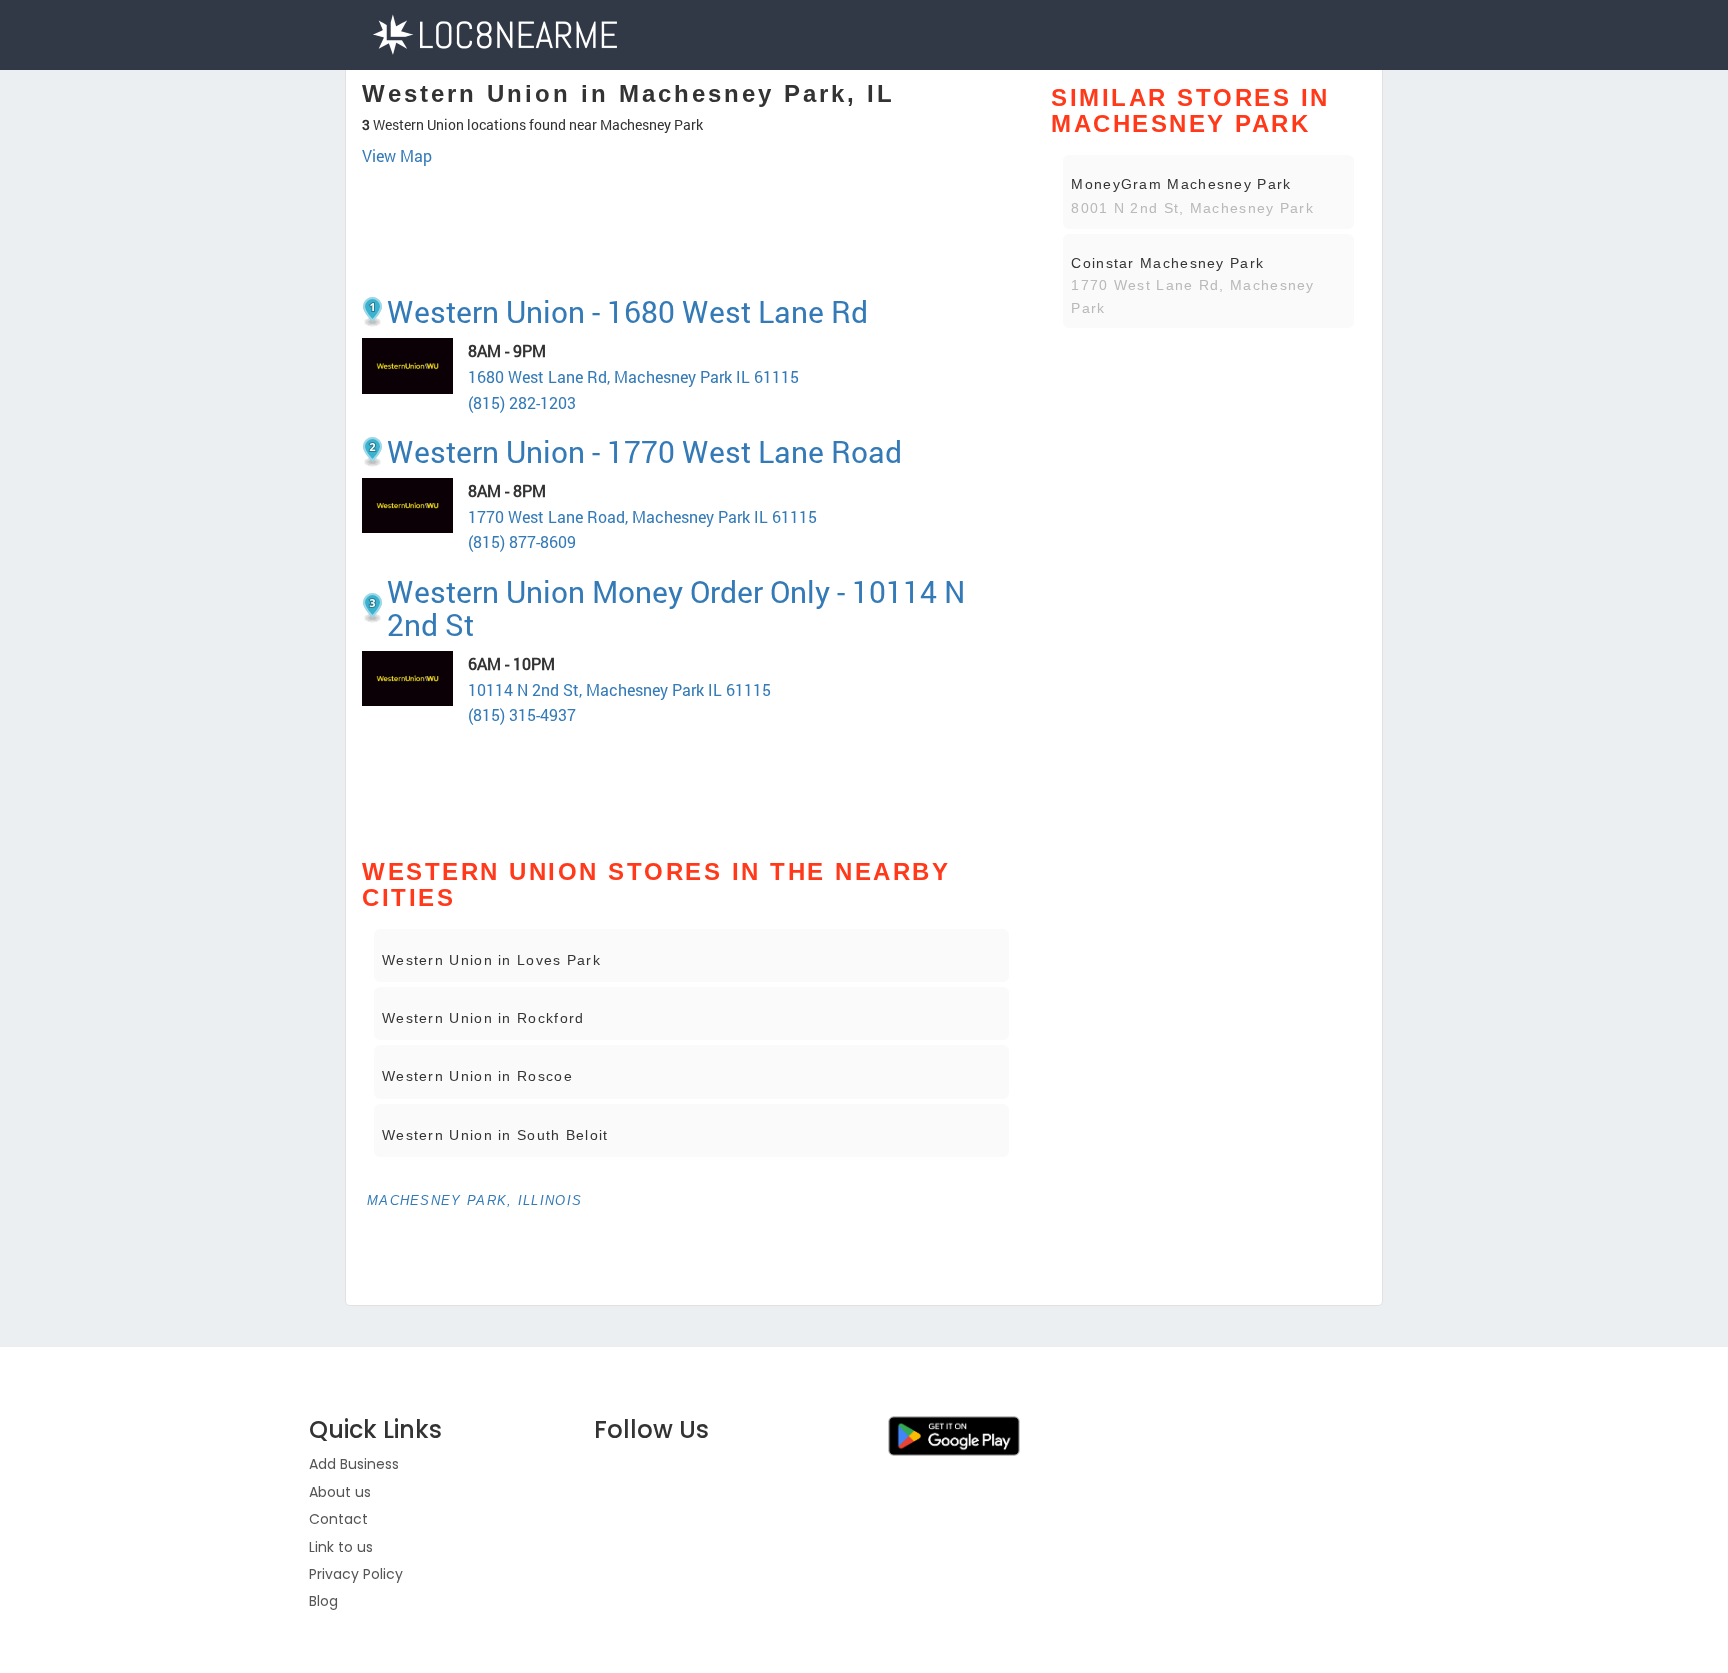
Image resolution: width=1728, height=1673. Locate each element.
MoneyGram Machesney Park (1181, 184)
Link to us (341, 1547)
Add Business (354, 1464)
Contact (338, 1519)
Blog (323, 1601)
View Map (397, 155)
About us (340, 1492)
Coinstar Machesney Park (1167, 263)
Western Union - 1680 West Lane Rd (627, 311)
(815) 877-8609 (522, 541)
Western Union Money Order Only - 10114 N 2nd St (676, 608)
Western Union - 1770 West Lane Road (644, 451)
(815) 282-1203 (522, 402)
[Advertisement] (691, 223)
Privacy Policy (356, 1574)
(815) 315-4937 (522, 714)
